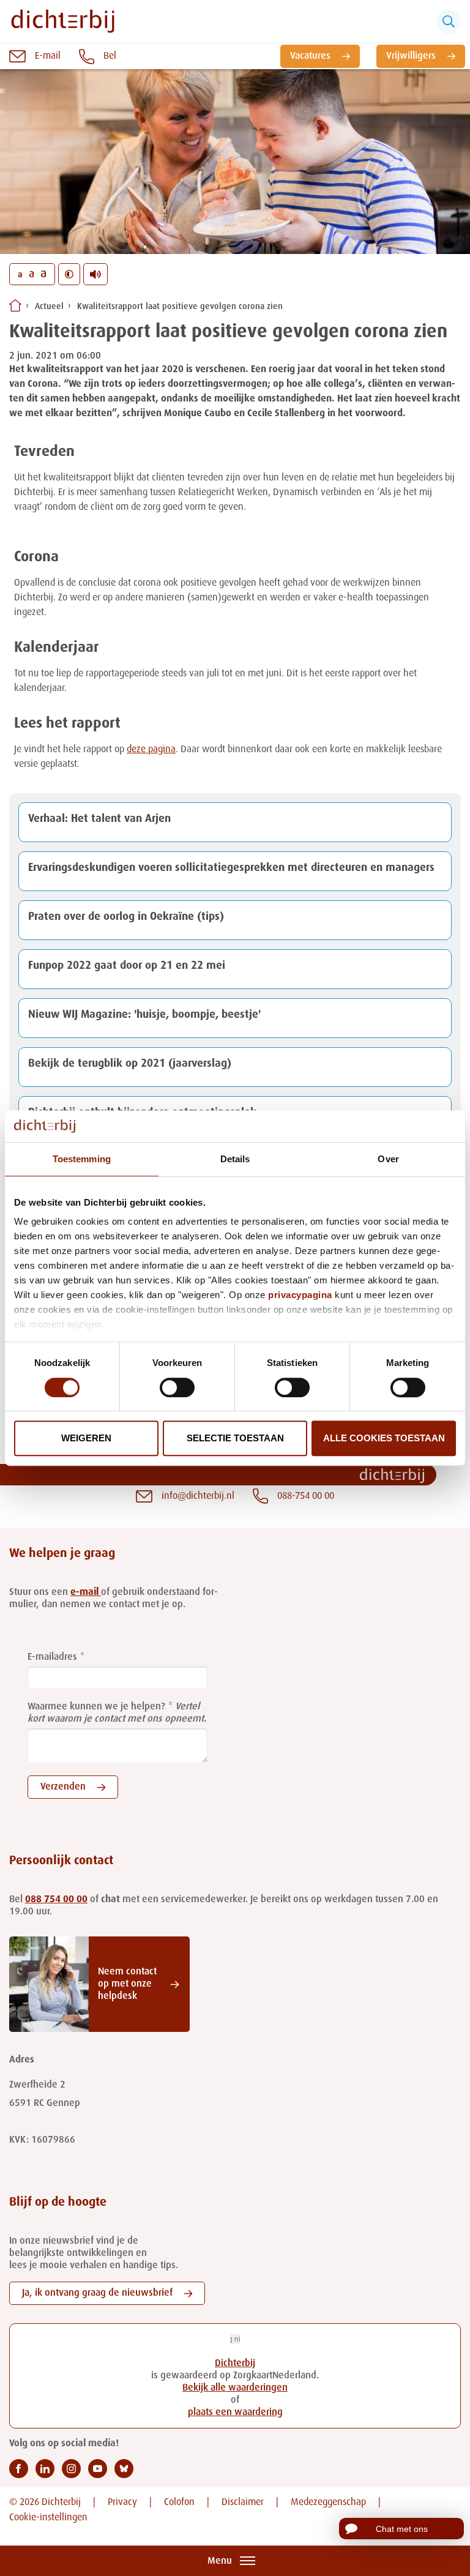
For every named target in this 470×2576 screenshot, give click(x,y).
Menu (220, 2561)
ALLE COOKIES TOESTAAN (384, 1438)
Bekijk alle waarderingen (235, 2388)
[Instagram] (71, 2469)
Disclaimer (243, 2503)
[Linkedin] (45, 2469)
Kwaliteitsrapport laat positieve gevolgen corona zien (180, 307)
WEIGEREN (86, 1438)
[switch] (177, 1387)
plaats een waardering (235, 2413)
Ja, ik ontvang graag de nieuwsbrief (97, 2293)
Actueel (49, 307)
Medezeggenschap (328, 2503)
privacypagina (300, 1295)
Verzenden (63, 1787)
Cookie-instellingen (48, 2518)
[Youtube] (98, 2469)
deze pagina (151, 750)
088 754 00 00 (56, 1900)
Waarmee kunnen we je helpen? (96, 1707)
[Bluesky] (124, 2469)
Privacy (122, 2503)
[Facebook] (19, 2469)
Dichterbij (235, 2364)
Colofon (179, 2503)
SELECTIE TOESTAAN (235, 1438)
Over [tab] (388, 1159)
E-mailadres (52, 1657)
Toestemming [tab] (82, 1159)
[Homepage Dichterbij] (63, 21)
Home (15, 305)
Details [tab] (235, 1159)
